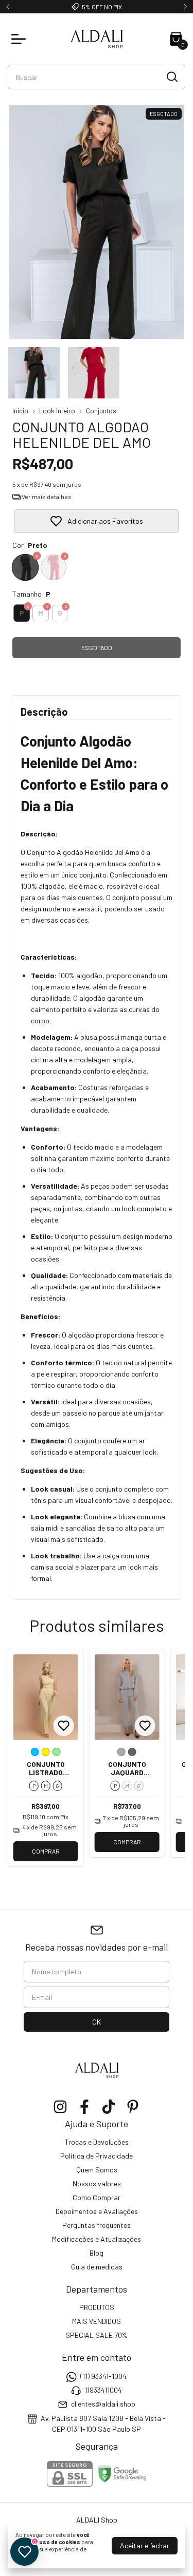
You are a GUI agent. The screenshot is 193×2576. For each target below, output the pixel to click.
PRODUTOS (97, 2307)
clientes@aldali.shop (103, 2404)
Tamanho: (31, 594)
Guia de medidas (97, 2267)
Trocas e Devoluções (97, 2142)
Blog (97, 2253)
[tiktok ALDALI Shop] (109, 2107)
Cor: (30, 545)
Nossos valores (97, 2183)
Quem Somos (97, 2170)
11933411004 (103, 2390)
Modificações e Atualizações (97, 2239)
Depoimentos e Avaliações (97, 2211)
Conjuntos (101, 411)
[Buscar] (171, 77)
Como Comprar (97, 2197)
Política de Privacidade (97, 2156)
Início (20, 411)
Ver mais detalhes (46, 497)
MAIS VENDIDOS (97, 2321)
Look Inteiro (57, 411)
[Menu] (21, 39)
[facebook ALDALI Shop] (84, 2107)
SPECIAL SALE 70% (97, 2335)
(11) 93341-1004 (103, 2376)
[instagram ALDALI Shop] (60, 2107)
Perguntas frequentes (97, 2225)
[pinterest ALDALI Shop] (133, 2107)
